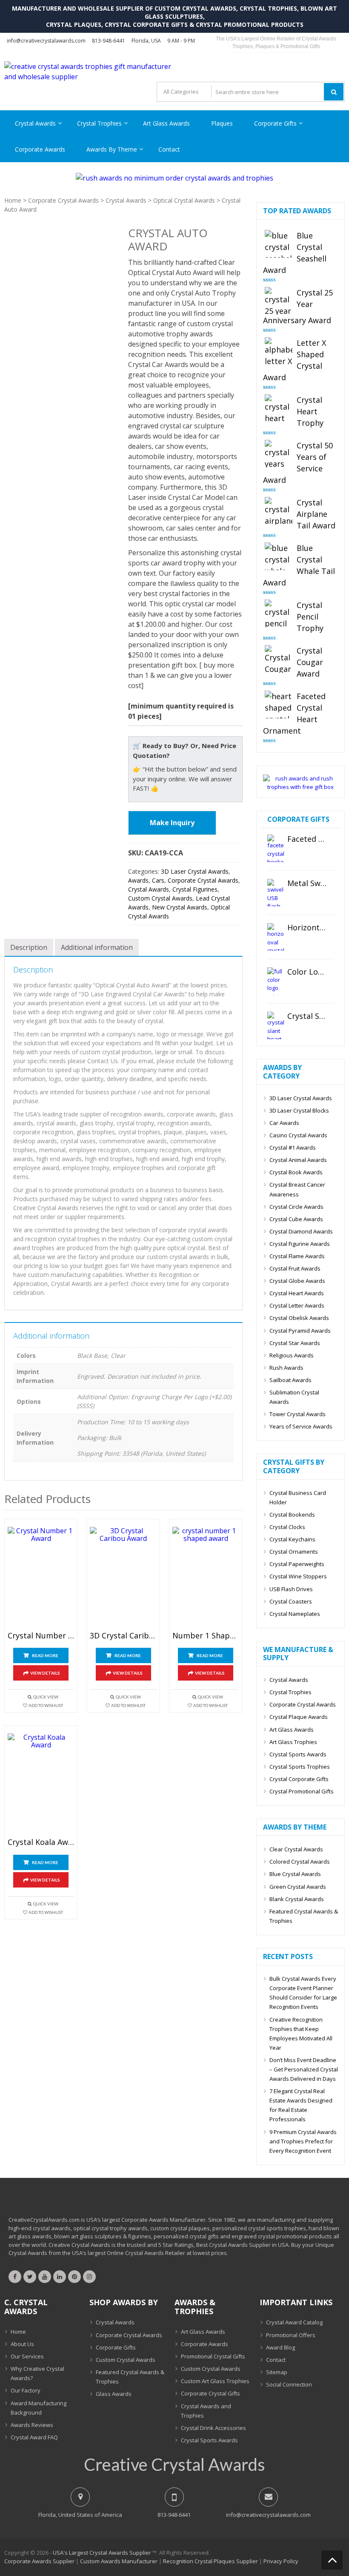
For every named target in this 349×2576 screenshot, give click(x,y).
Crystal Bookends (292, 1515)
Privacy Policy (281, 2561)
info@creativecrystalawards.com (46, 41)
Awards (138, 880)
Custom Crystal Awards (160, 898)
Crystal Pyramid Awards (300, 1331)
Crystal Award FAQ (34, 2437)
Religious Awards (292, 1355)
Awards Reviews (32, 2425)
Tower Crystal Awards (298, 1414)
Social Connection (289, 2384)
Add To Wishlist (46, 1705)
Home (13, 200)
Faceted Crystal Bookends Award (307, 839)
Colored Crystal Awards (300, 1862)
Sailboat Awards (290, 1380)
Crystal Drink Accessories (213, 2428)
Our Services (27, 2356)
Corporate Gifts (275, 123)
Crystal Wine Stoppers (298, 1576)
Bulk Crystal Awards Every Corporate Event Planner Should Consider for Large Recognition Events (303, 1993)
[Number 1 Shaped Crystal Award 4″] (206, 1577)
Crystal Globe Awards (297, 1281)
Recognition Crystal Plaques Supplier (210, 2561)
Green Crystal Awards (298, 1887)
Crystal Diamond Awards (301, 1231)
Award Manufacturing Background (39, 2408)
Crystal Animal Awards (298, 1160)
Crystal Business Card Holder (298, 1497)
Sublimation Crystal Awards (294, 1397)
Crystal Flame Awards (297, 1256)
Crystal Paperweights (297, 1564)
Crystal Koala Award (41, 1842)
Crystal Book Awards (296, 1172)
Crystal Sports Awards (298, 1754)
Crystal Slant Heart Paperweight (307, 1016)
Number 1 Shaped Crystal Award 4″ (206, 1636)
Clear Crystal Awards (296, 1849)
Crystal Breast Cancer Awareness (297, 1189)
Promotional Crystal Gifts (213, 2356)
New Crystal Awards (180, 907)
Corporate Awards (40, 149)
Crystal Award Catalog (294, 2322)
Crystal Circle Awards (296, 1207)
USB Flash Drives (291, 1589)
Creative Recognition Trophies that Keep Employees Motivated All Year (301, 2034)
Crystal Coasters (291, 1601)
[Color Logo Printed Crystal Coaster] (276, 981)
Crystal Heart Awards (297, 1293)
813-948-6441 (109, 41)
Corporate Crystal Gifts (210, 2393)
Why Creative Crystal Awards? (37, 2373)
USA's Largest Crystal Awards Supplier (102, 2553)
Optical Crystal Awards (184, 200)
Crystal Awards (35, 123)
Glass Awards (114, 2394)
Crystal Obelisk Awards (299, 1318)
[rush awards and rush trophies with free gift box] (300, 787)
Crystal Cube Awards (296, 1219)
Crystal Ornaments (294, 1552)
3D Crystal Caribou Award (123, 1636)
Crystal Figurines (195, 889)
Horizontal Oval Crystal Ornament (307, 928)
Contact (169, 149)
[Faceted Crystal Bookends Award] (276, 848)
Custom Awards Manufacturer (119, 2561)
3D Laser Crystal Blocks (299, 1110)
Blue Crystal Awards (295, 1874)
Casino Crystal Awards (298, 1135)
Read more (45, 1655)
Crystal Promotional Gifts (302, 1791)
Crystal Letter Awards (297, 1305)
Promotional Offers (291, 2335)
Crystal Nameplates (295, 1614)
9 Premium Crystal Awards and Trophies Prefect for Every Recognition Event (303, 2141)
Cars (158, 880)
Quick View (46, 1697)
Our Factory (26, 2390)
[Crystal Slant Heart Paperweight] (276, 1026)
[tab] (29, 947)
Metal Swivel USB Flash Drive (307, 884)
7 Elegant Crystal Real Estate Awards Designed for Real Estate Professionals (301, 2105)
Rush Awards (286, 1368)
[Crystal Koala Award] (41, 1784)
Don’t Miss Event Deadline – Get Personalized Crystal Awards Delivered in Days (304, 2069)
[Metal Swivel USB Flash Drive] (276, 893)
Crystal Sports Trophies (300, 1767)
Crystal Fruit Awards (295, 1268)
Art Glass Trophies (293, 1742)
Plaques (222, 123)
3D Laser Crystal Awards (195, 871)
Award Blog (280, 2347)
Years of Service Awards (301, 1426)
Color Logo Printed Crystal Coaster (307, 972)
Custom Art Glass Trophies (215, 2381)
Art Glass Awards (166, 123)
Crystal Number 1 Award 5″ (41, 1636)
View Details (45, 1673)
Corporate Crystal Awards (63, 200)
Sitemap (277, 2372)
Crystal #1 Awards (293, 1147)
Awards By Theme (112, 149)
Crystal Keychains (292, 1539)
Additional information (97, 947)
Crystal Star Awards (295, 1343)
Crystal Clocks (287, 1527)
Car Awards (284, 1123)
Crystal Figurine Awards (300, 1244)
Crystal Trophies (99, 123)
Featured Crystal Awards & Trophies (304, 1916)
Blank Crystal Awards (297, 1899)
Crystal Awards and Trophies (206, 2411)
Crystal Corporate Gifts (299, 1779)
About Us (22, 2344)
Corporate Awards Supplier (39, 2561)
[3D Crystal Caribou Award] (123, 1577)
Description (29, 947)
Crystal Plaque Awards (299, 1717)
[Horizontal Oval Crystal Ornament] (276, 937)
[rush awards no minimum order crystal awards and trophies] (174, 178)
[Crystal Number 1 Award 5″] (41, 1577)
